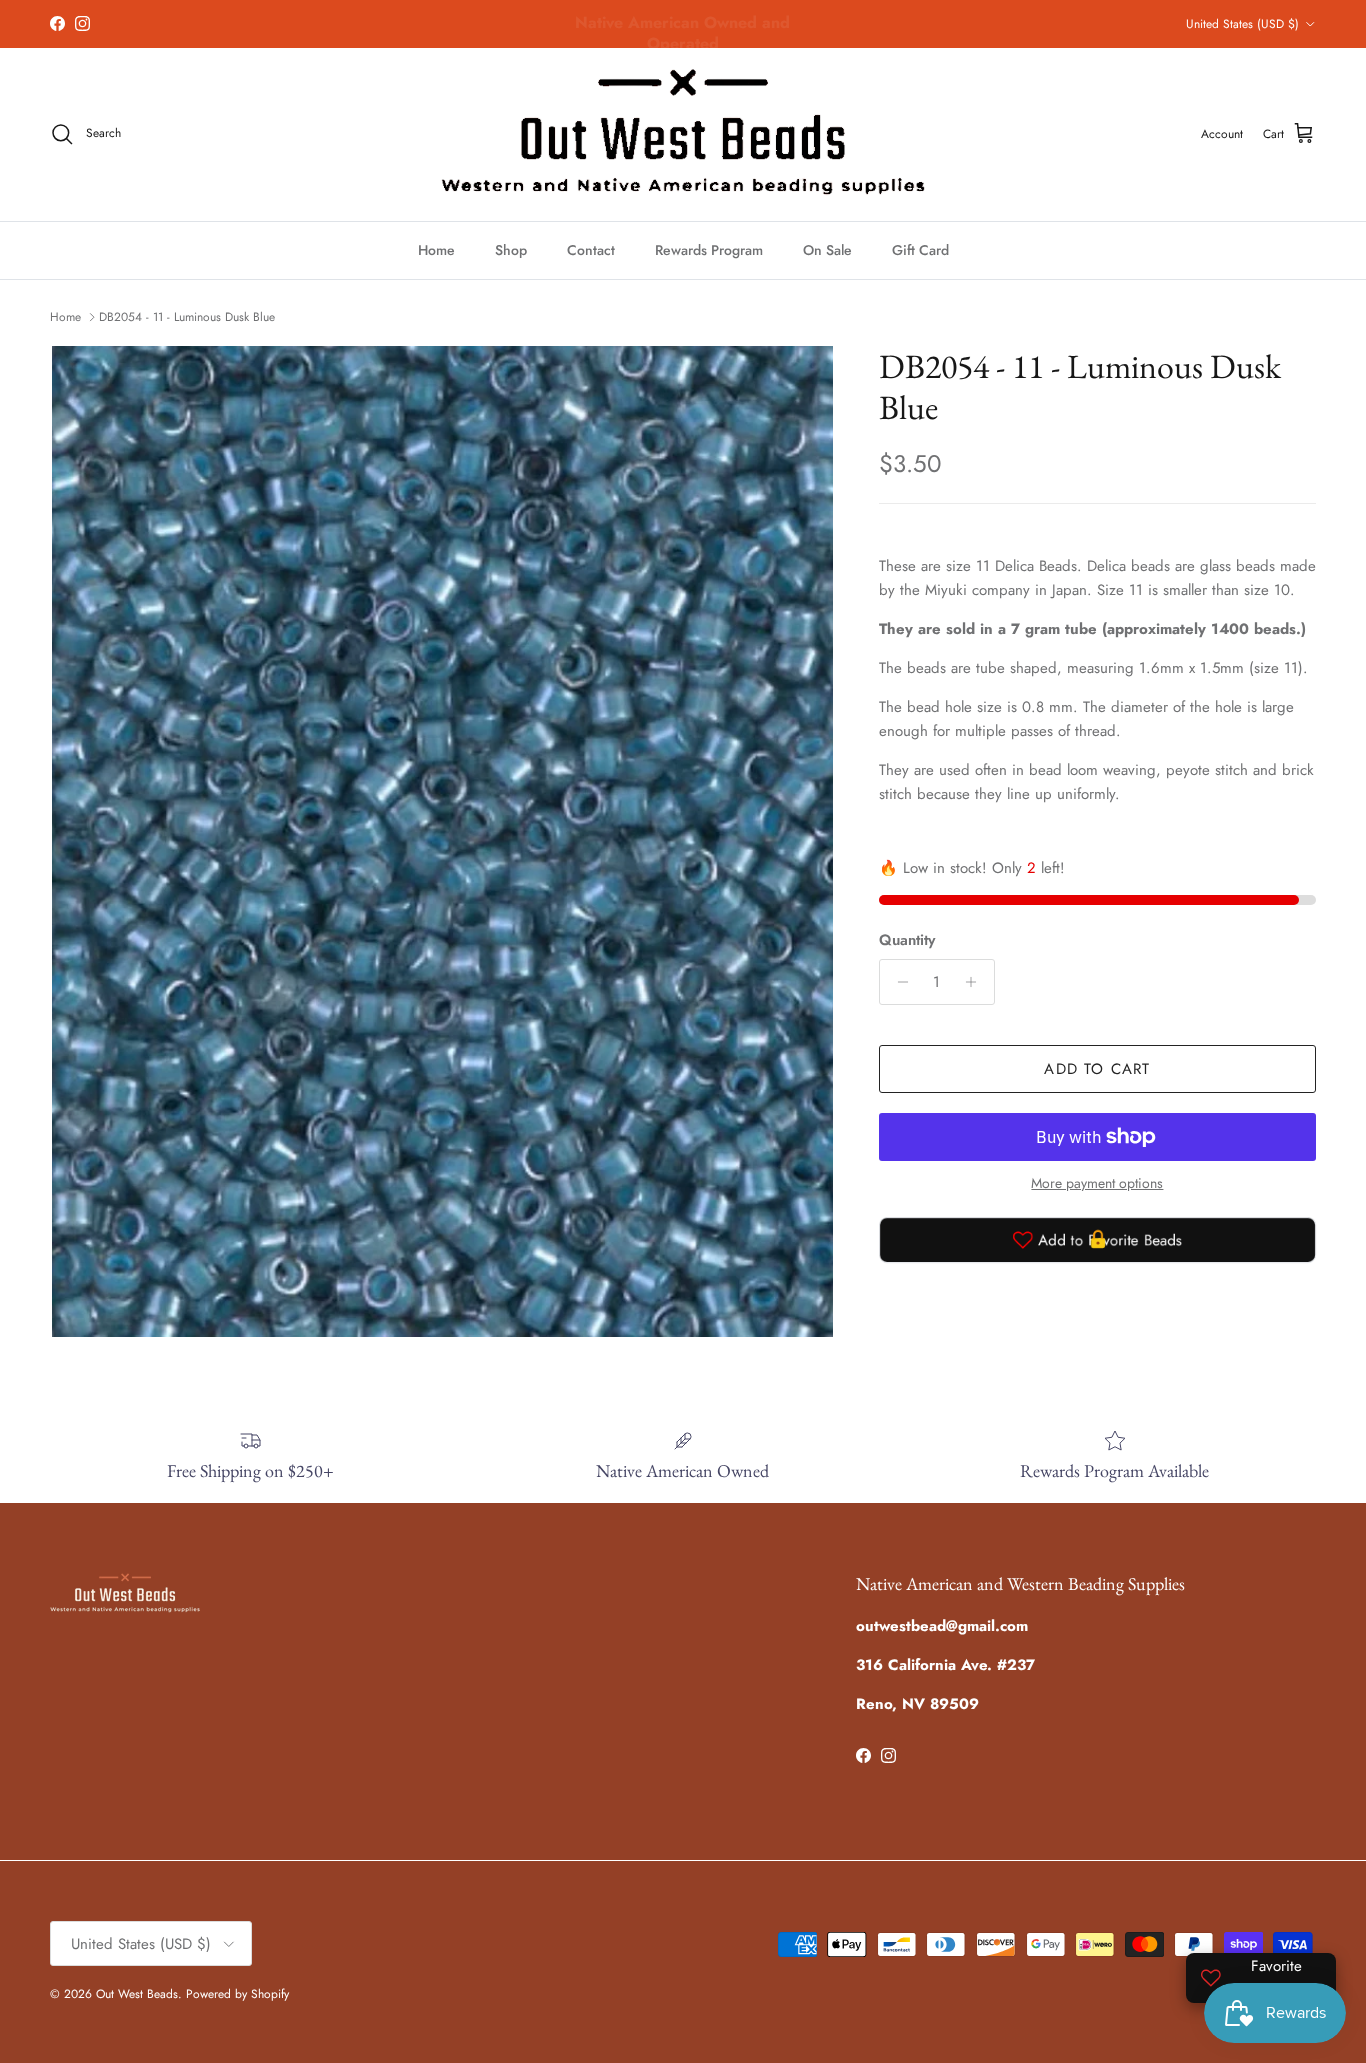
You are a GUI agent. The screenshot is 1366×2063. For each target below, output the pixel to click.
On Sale (827, 250)
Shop (511, 250)
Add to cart (1097, 1069)
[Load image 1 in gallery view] (442, 841)
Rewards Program (709, 250)
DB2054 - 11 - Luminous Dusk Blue (187, 317)
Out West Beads (137, 1994)
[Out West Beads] (683, 134)
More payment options (1097, 1183)
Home (436, 250)
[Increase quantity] (976, 982)
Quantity (907, 940)
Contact (591, 250)
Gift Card (920, 250)
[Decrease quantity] (897, 982)
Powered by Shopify (237, 1994)
